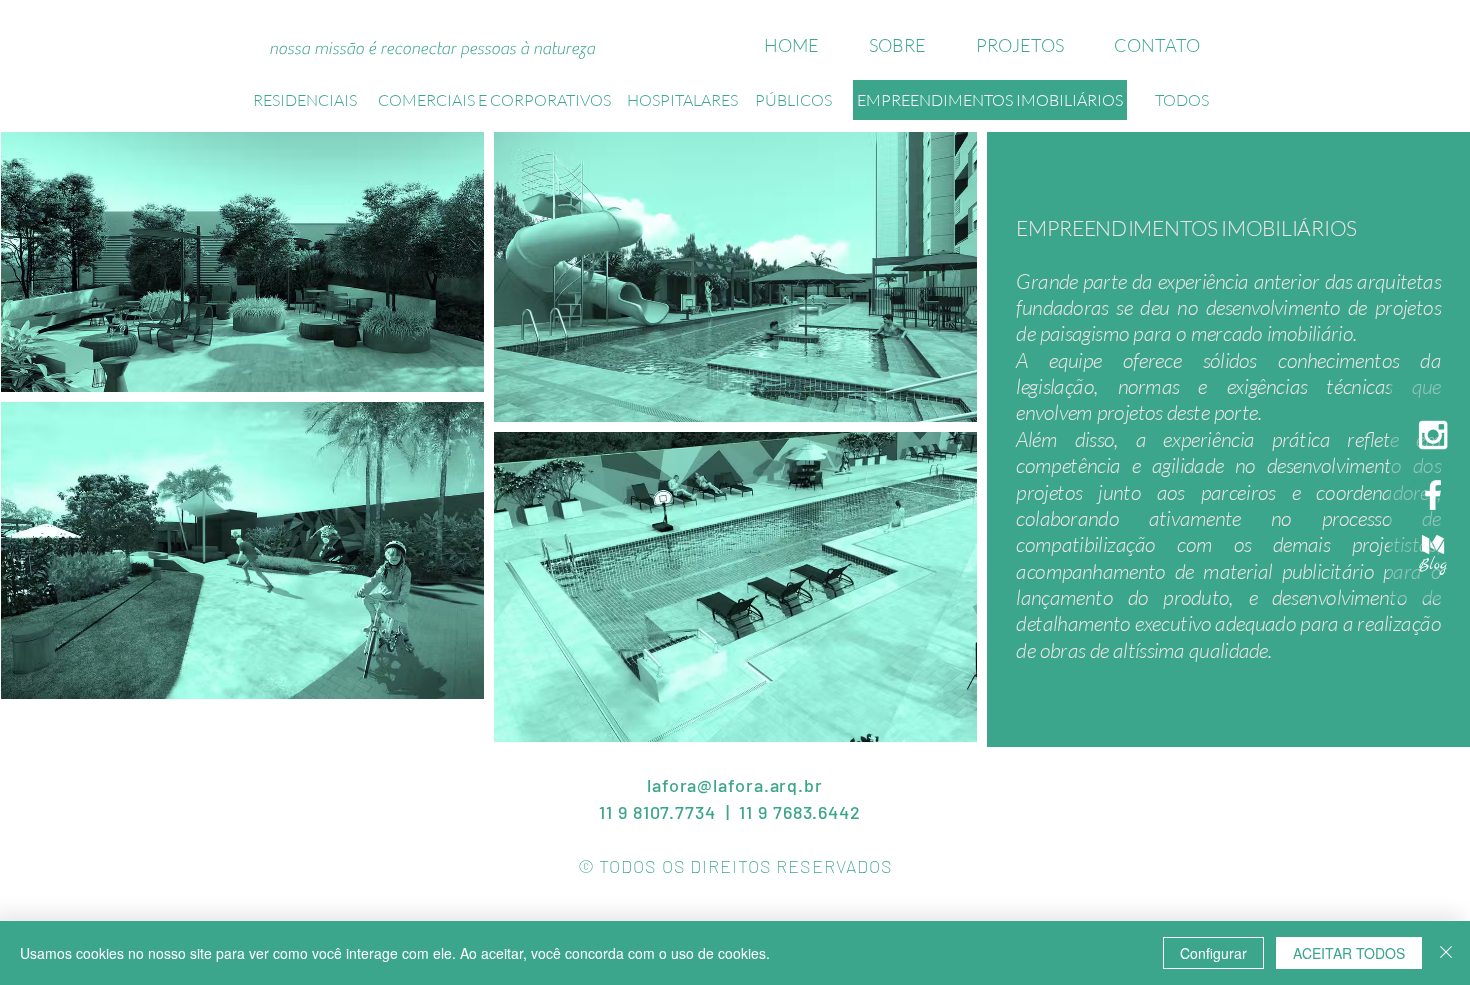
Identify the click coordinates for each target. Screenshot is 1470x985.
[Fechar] (1446, 953)
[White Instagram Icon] (1433, 435)
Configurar (1213, 953)
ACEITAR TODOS (1349, 953)
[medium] (1433, 555)
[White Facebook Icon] (1433, 495)
